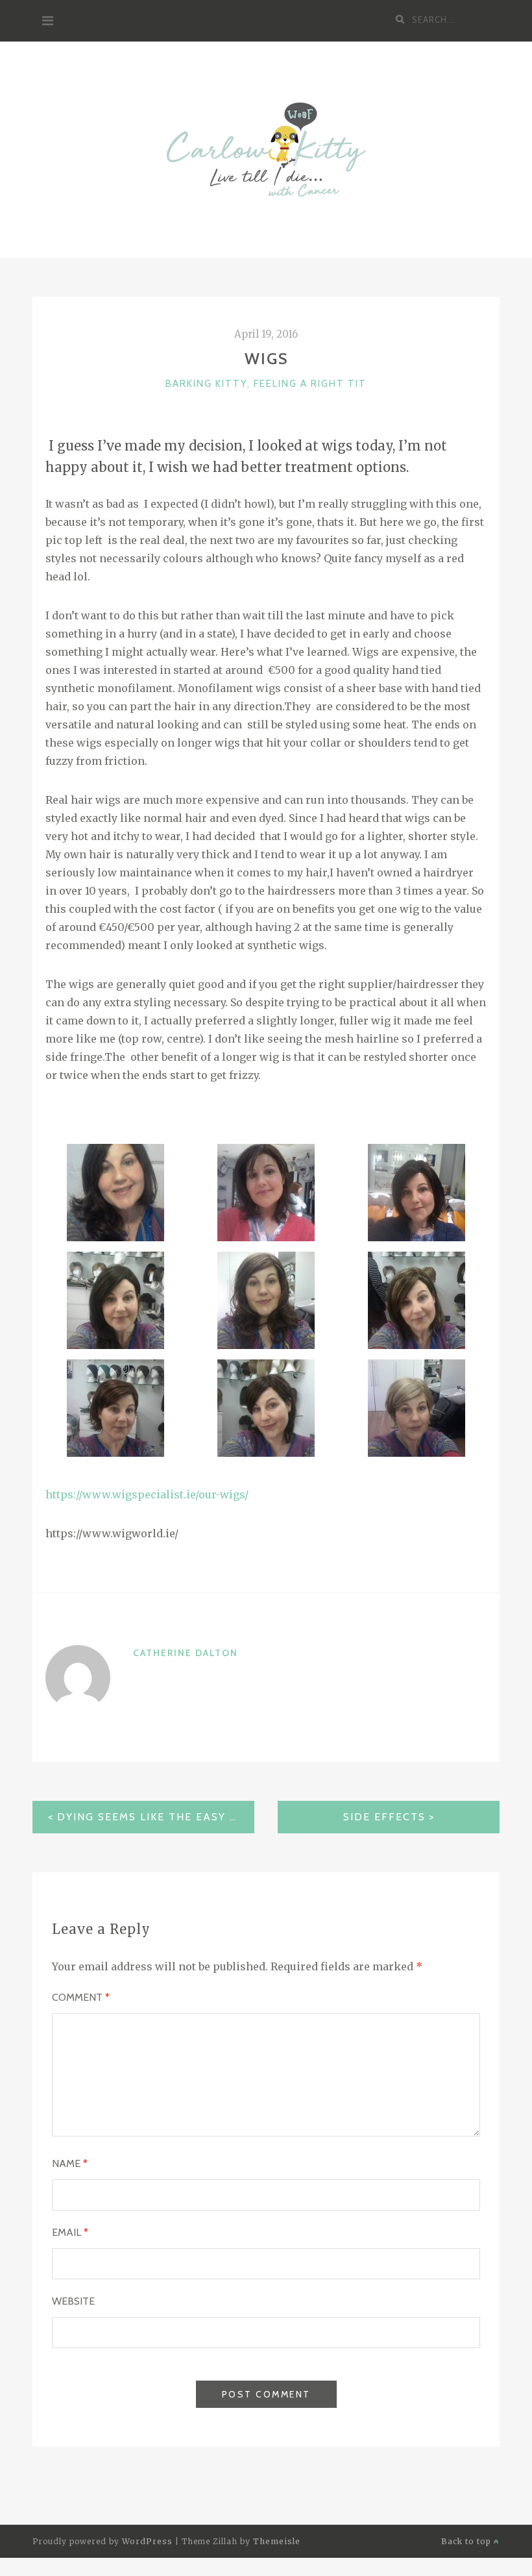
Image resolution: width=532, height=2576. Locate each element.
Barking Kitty (206, 384)
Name (70, 2163)
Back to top (467, 2541)
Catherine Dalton (186, 1653)
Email (70, 2232)
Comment (81, 1997)
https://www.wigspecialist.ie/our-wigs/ (147, 1494)
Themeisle (277, 2541)
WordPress (147, 2541)
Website (73, 2301)
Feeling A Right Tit (310, 384)
